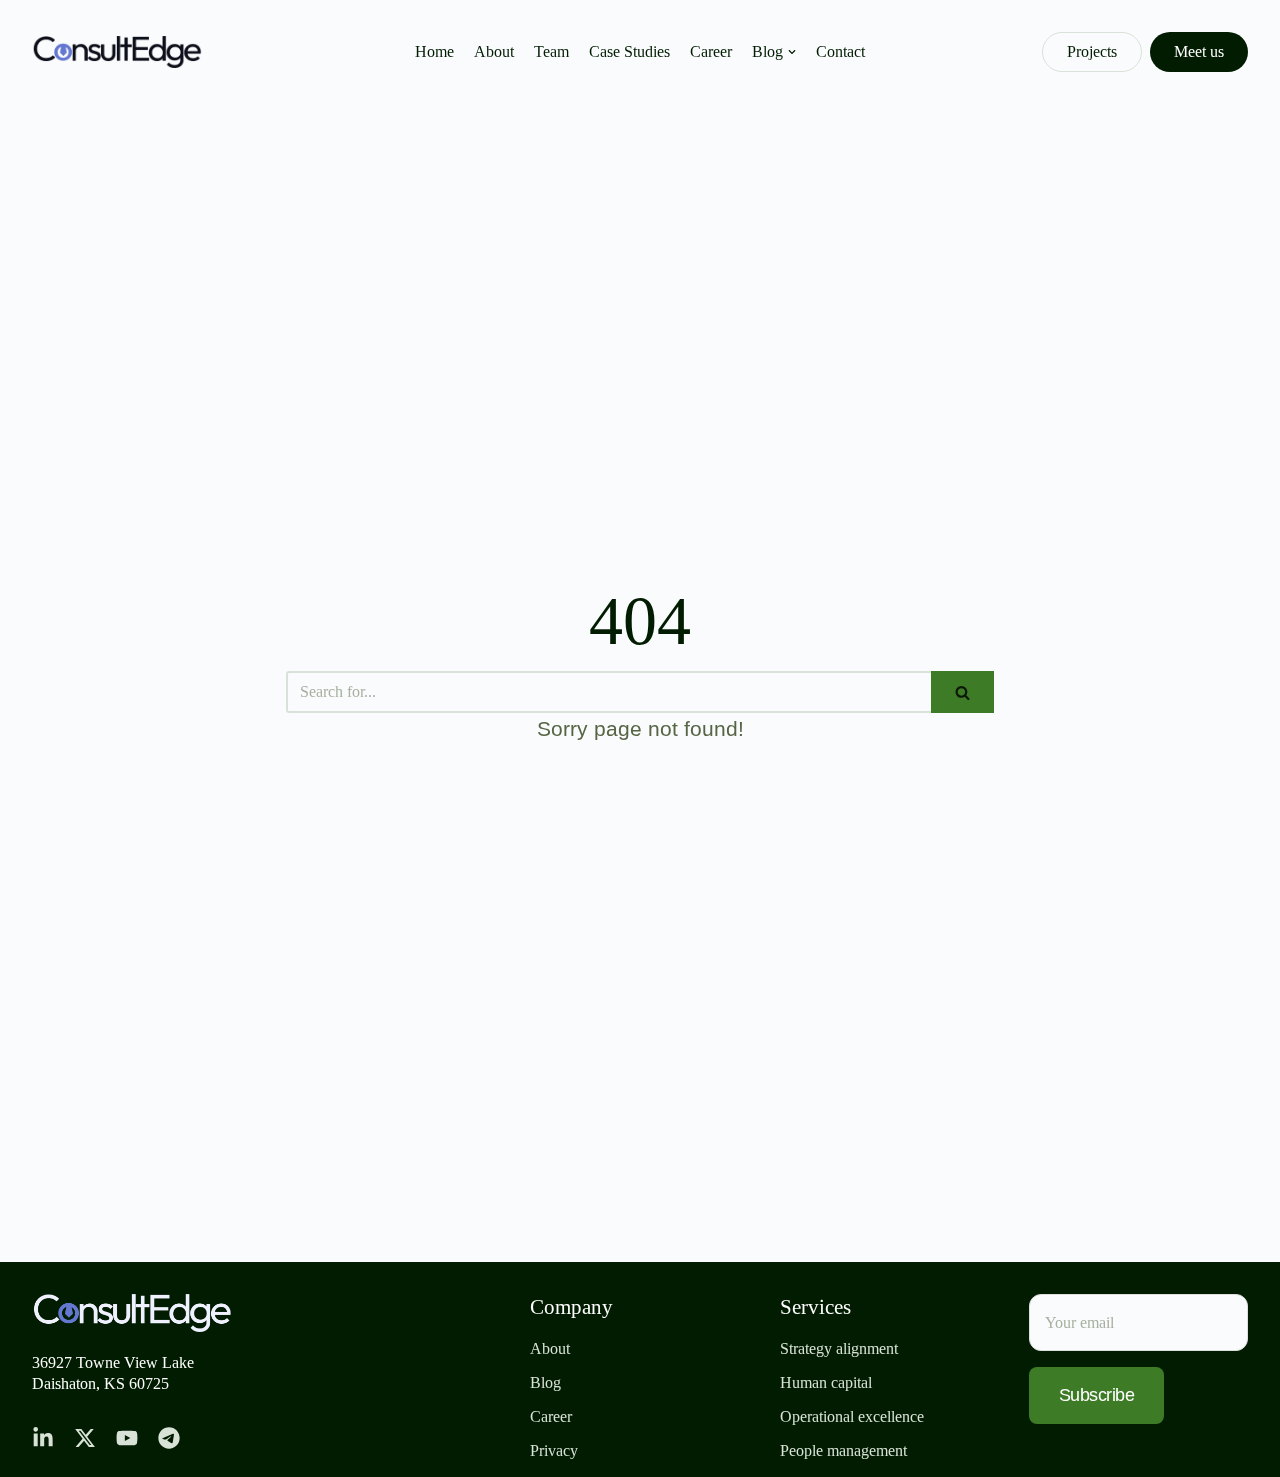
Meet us (1199, 51)
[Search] (962, 692)
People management (843, 1450)
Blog (545, 1382)
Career (711, 51)
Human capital (826, 1382)
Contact (840, 51)
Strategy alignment (839, 1348)
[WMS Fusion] (117, 52)
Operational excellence (852, 1416)
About (494, 51)
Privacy (554, 1450)
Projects (1092, 51)
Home (434, 51)
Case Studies (629, 51)
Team (551, 51)
